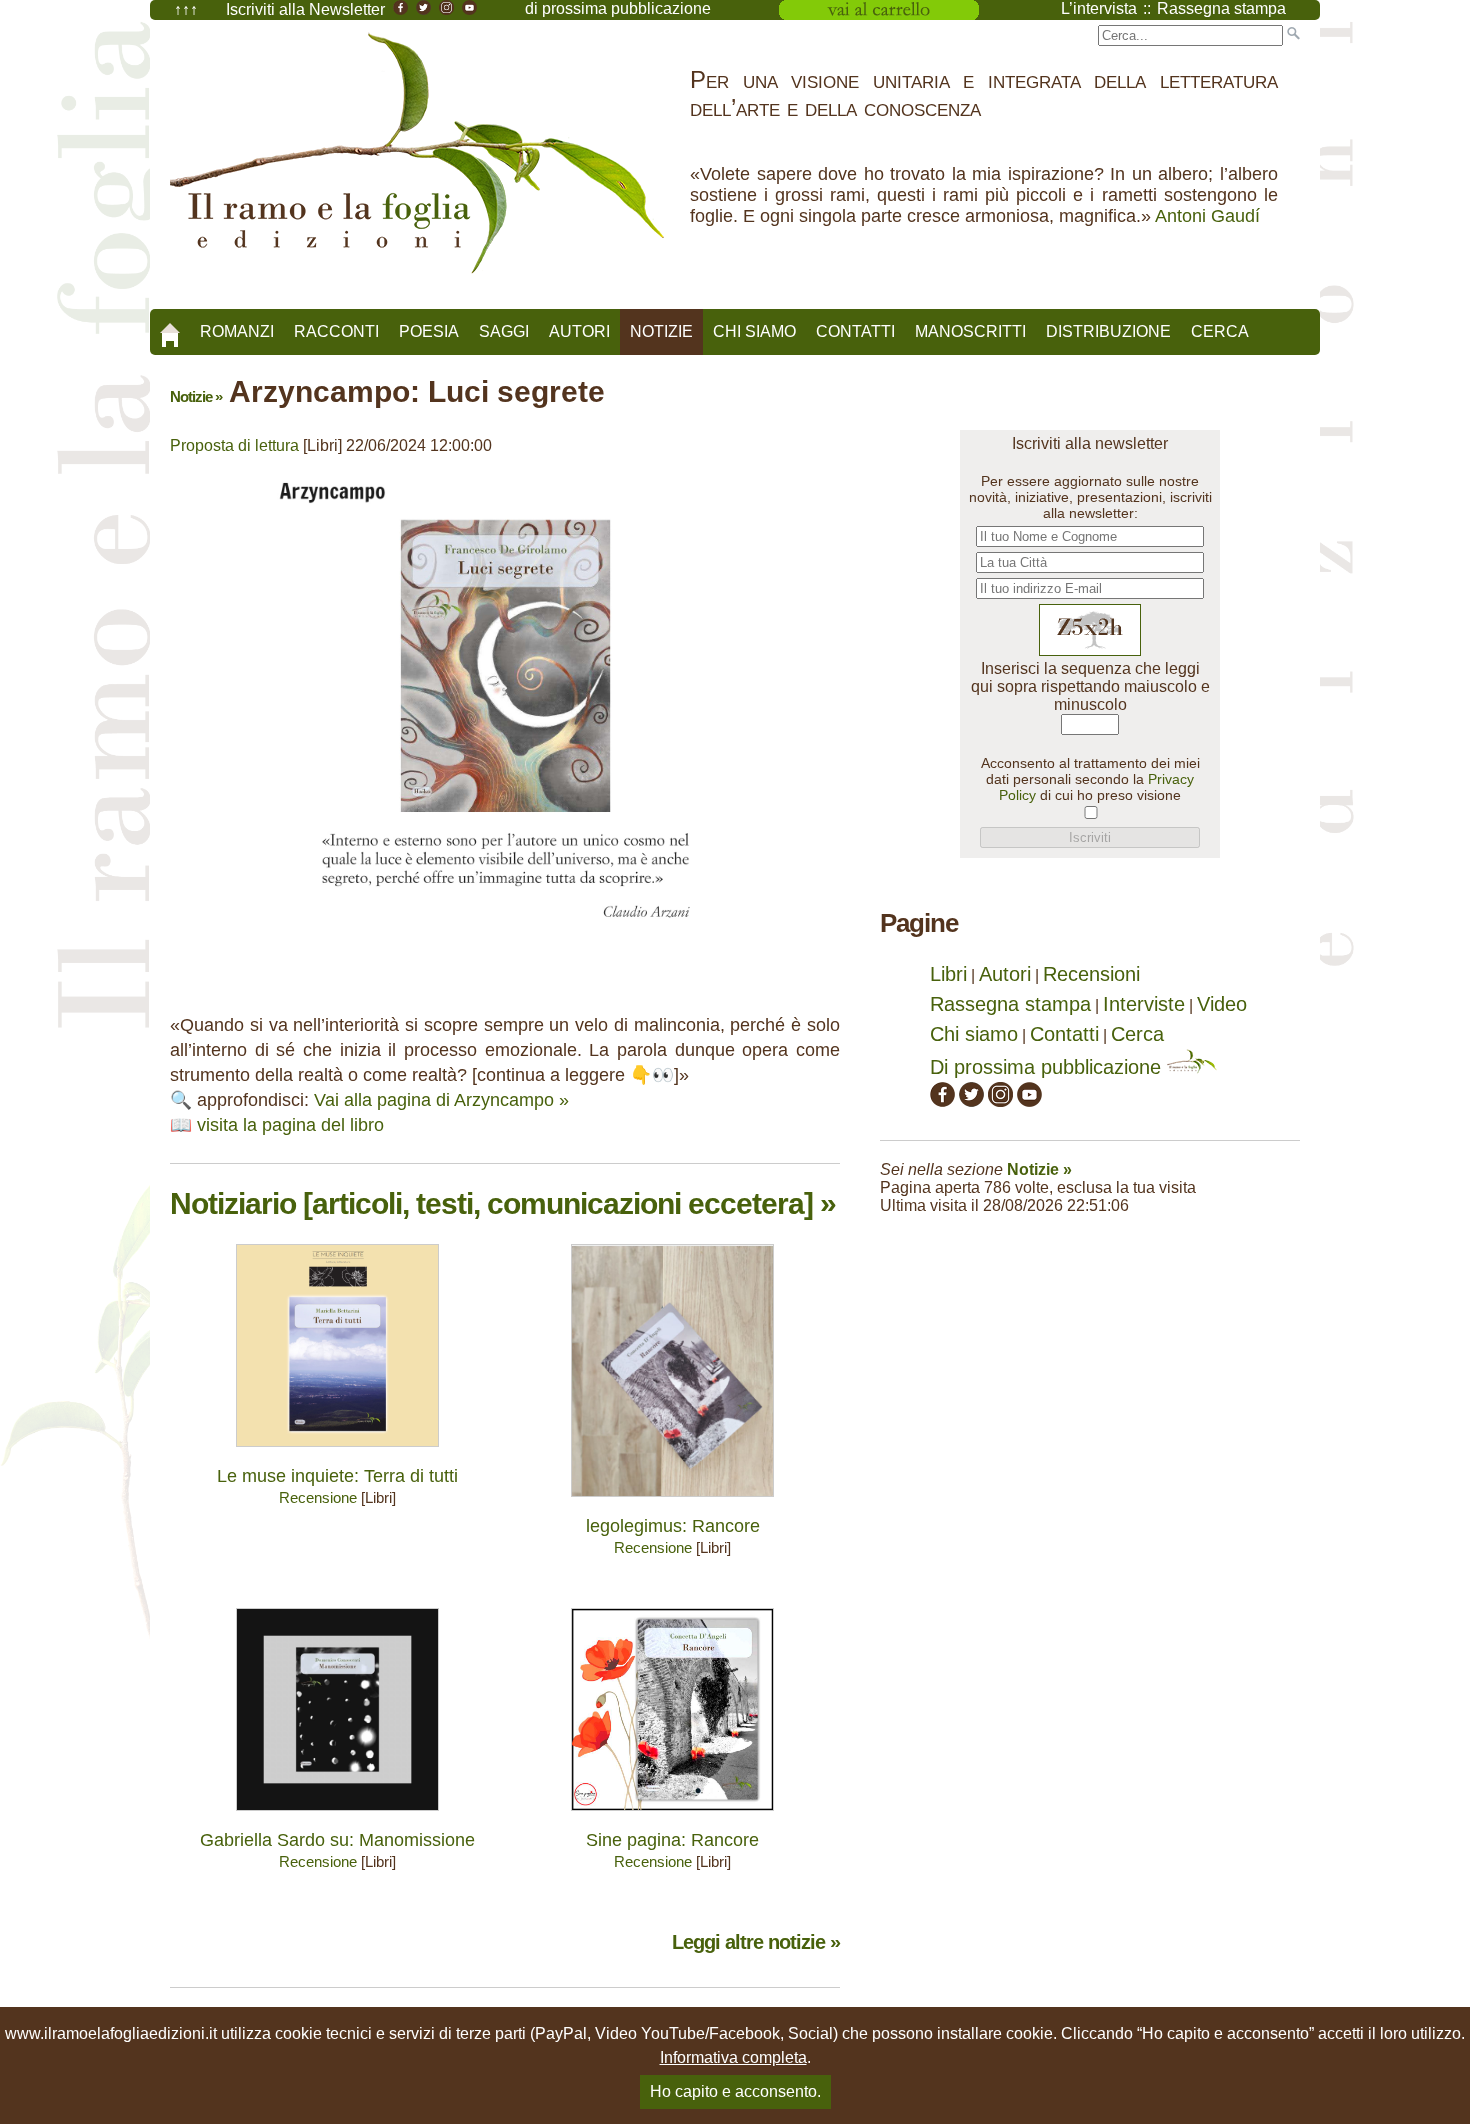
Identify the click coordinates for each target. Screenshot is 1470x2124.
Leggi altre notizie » (756, 1942)
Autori (579, 331)
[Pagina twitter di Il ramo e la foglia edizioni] (971, 1100)
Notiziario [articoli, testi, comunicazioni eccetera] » (503, 1203)
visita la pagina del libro (290, 1125)
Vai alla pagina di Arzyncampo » (441, 1100)
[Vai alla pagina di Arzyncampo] (505, 948)
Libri (948, 974)
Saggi (504, 331)
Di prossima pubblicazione (1048, 1067)
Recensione (318, 1497)
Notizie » (196, 396)
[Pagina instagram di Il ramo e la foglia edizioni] (1000, 1100)
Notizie (661, 331)
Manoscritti (970, 331)
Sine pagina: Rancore (672, 1840)
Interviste (1144, 1004)
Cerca (1220, 331)
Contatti (855, 331)
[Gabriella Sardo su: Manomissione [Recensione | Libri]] (337, 1815)
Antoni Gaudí (1207, 216)
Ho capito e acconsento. (735, 2091)
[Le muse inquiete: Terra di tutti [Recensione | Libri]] (337, 1451)
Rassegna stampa (1010, 1004)
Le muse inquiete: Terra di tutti (337, 1476)
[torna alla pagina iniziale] (170, 328)
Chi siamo (754, 331)
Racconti (336, 331)
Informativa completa (733, 2057)
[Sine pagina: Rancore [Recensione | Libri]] (672, 1815)
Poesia (429, 331)
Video (1222, 1004)
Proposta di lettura (234, 445)
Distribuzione (1108, 331)
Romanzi (237, 331)
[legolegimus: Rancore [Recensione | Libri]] (672, 1501)
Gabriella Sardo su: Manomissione (337, 1840)
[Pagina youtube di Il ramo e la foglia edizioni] (1029, 1100)
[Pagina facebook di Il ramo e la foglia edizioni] (942, 1100)
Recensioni (1091, 974)
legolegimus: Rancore (673, 1526)
